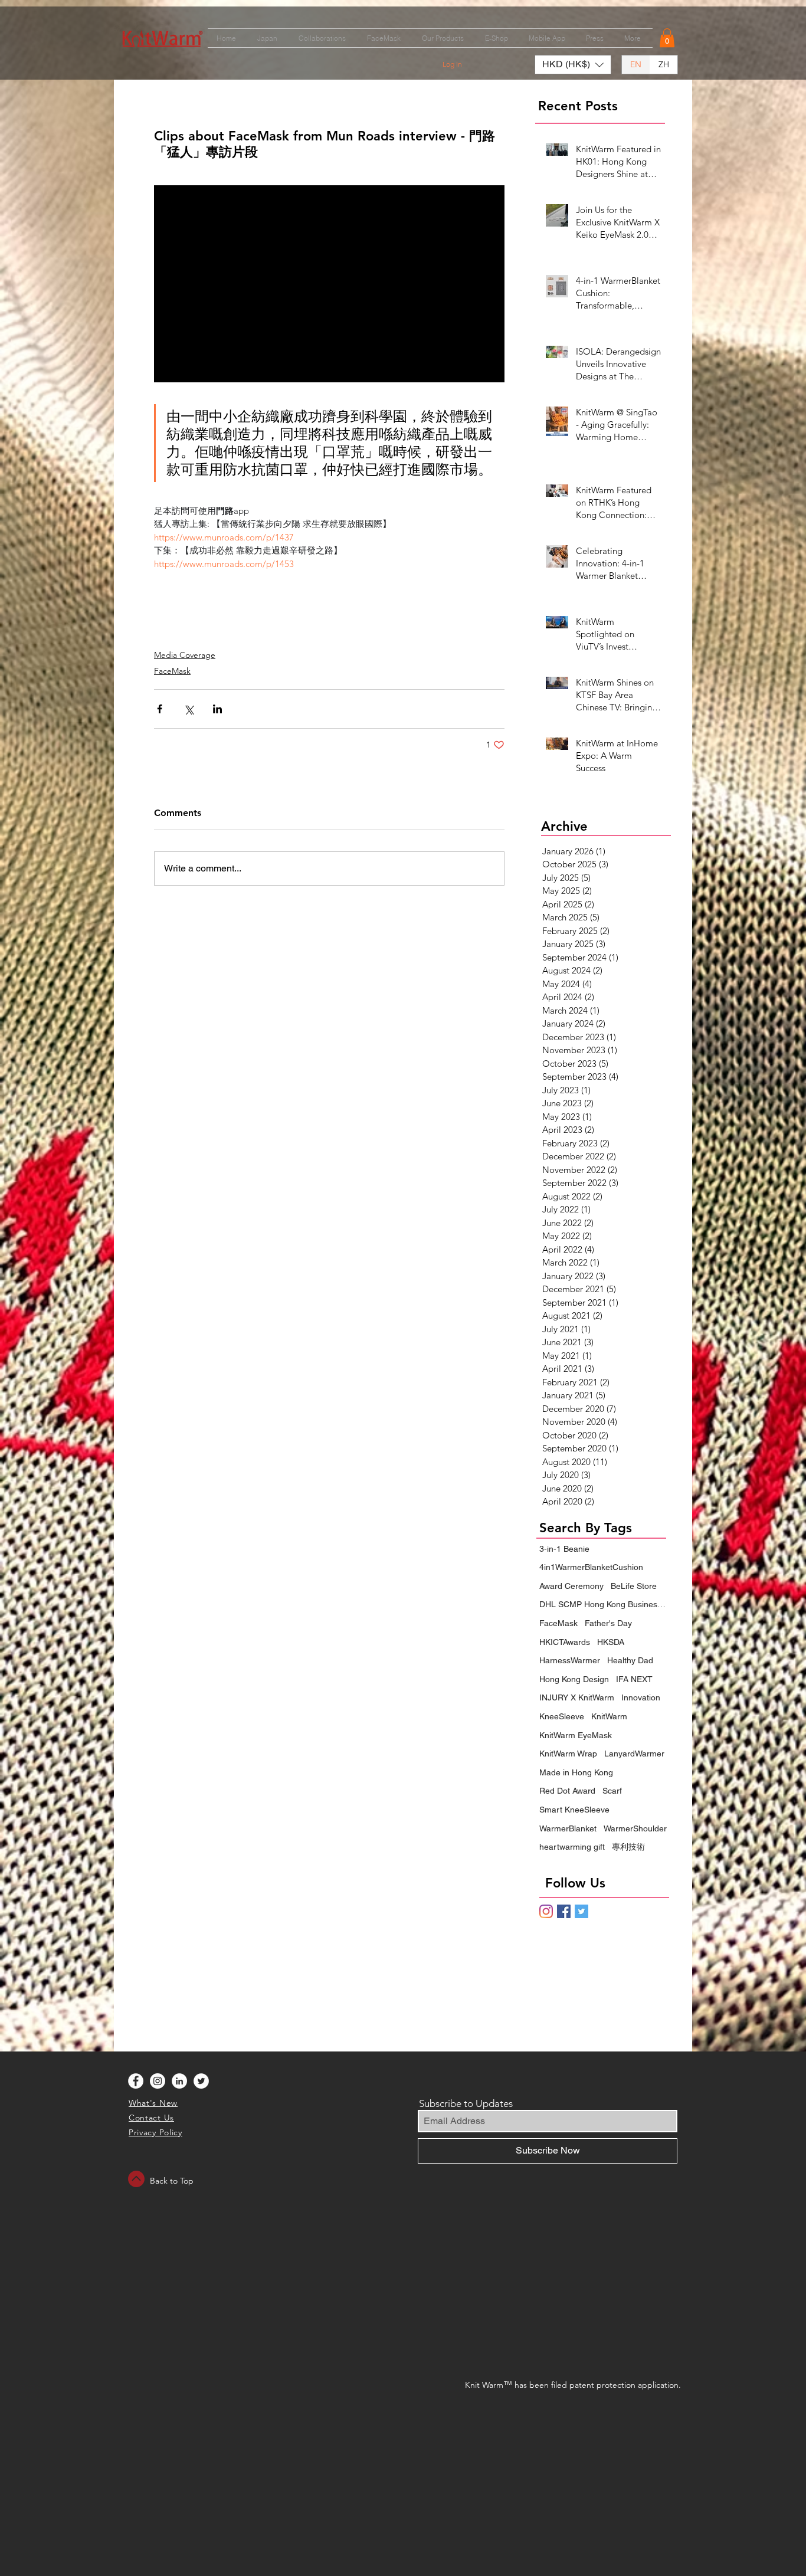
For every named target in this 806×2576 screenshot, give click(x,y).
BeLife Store (634, 1586)
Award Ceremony (571, 1586)
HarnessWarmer (570, 1660)
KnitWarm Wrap (568, 1754)
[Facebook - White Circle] (136, 2081)
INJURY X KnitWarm (577, 1697)
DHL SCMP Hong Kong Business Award (604, 1604)
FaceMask (172, 671)
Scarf (612, 1791)
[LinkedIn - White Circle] (179, 2081)
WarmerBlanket (568, 1828)
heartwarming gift (572, 1847)
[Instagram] (546, 1911)
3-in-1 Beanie (564, 1549)
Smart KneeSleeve (574, 1810)
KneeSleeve (562, 1716)
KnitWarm (609, 1716)
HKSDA (611, 1642)
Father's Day (608, 1623)
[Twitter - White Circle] (201, 2081)
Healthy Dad (630, 1660)
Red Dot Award (567, 1791)
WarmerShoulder (635, 1828)
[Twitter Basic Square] (581, 1911)
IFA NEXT (634, 1679)
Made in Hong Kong (576, 1772)
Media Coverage (185, 655)
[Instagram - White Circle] (158, 2081)
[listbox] (573, 65)
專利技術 (628, 1847)
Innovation (641, 1697)
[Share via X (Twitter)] (189, 709)
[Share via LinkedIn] (217, 709)
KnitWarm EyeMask (576, 1735)
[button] (667, 38)
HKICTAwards (565, 1642)
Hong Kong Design (574, 1679)
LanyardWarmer (634, 1754)
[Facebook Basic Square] (564, 1911)
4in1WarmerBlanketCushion (591, 1567)
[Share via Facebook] (160, 709)
